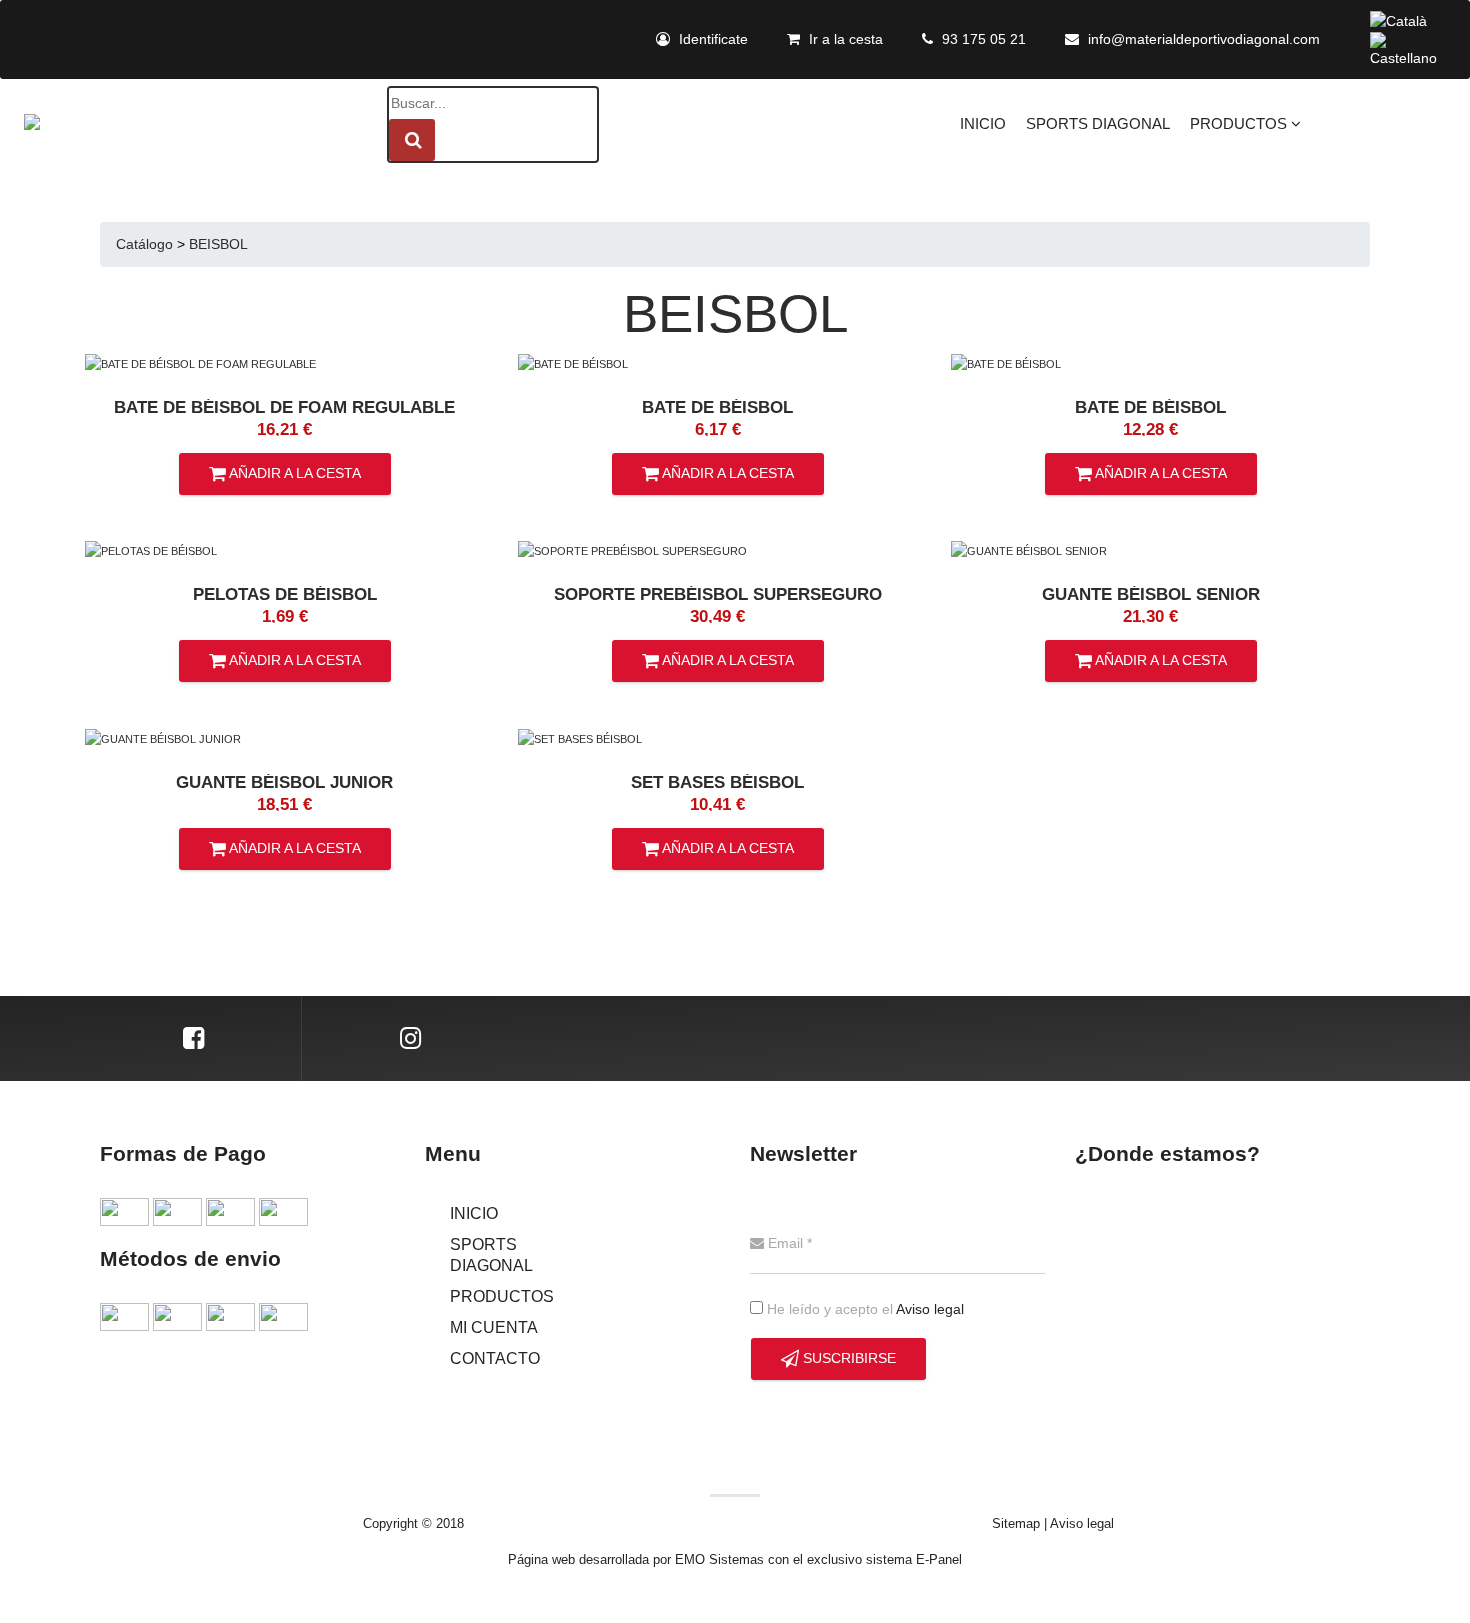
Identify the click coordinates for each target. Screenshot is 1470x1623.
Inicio (983, 124)
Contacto (495, 1358)
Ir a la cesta (844, 39)
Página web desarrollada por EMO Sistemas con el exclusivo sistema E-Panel (735, 1559)
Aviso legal (930, 1309)
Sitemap (1016, 1523)
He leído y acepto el (863, 1309)
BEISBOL (218, 244)
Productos (1240, 124)
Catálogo (144, 244)
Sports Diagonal (1098, 124)
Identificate (711, 39)
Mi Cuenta (494, 1327)
